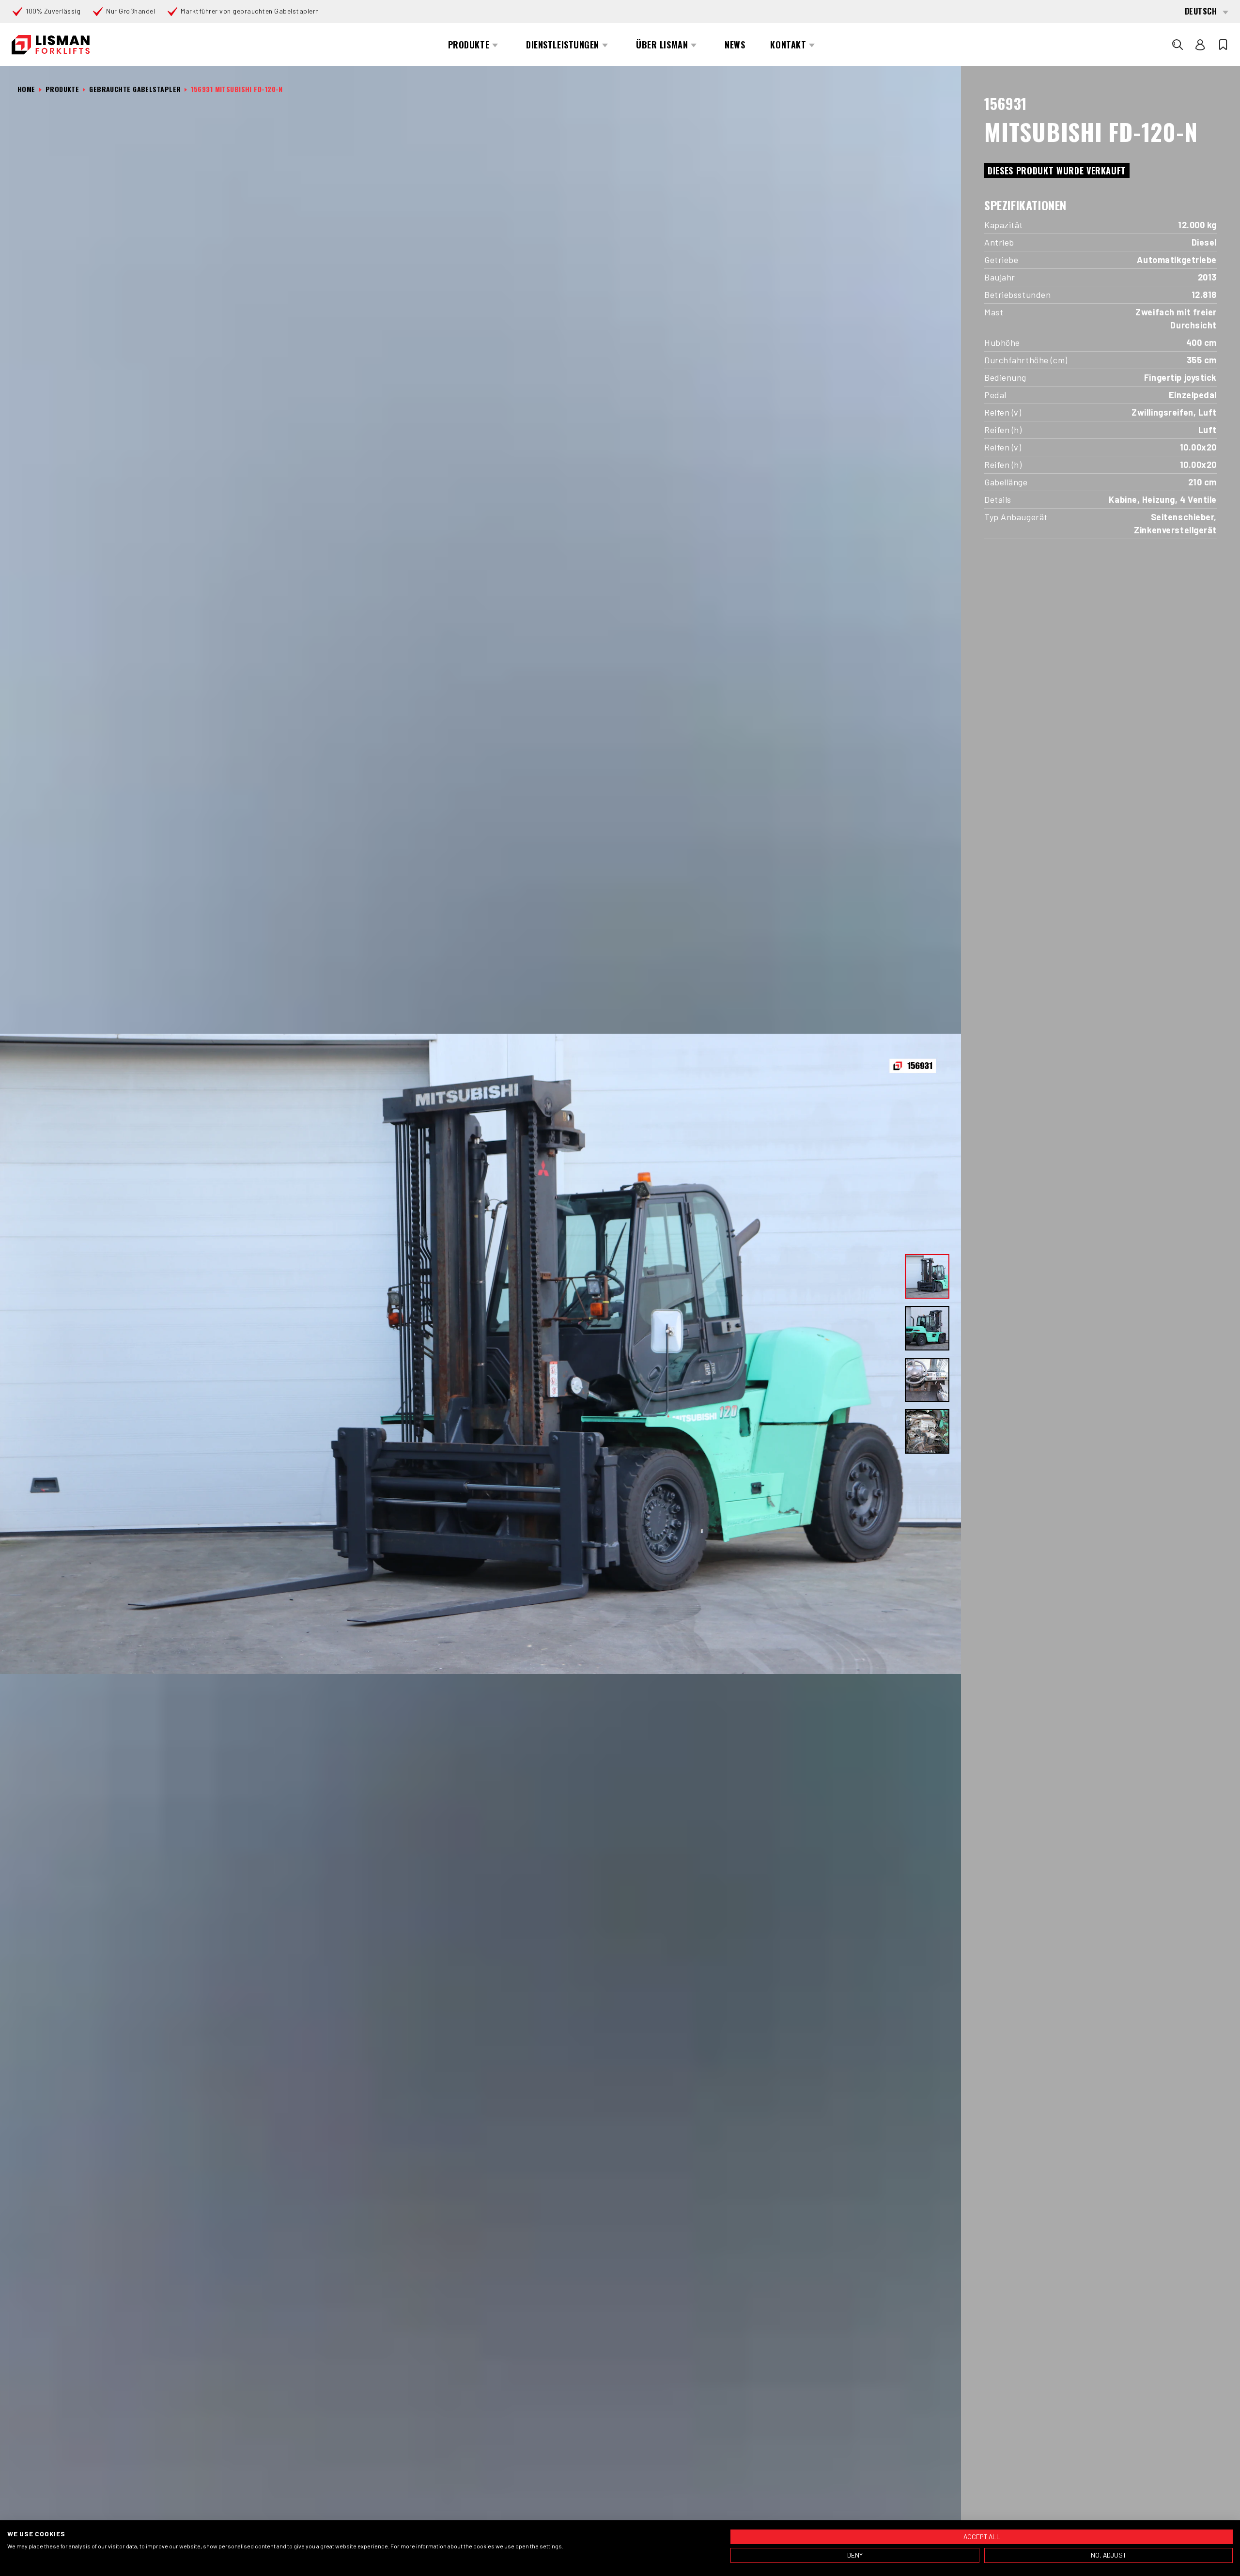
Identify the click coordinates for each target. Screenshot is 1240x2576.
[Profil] (1200, 45)
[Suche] (1178, 45)
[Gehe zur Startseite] (51, 45)
